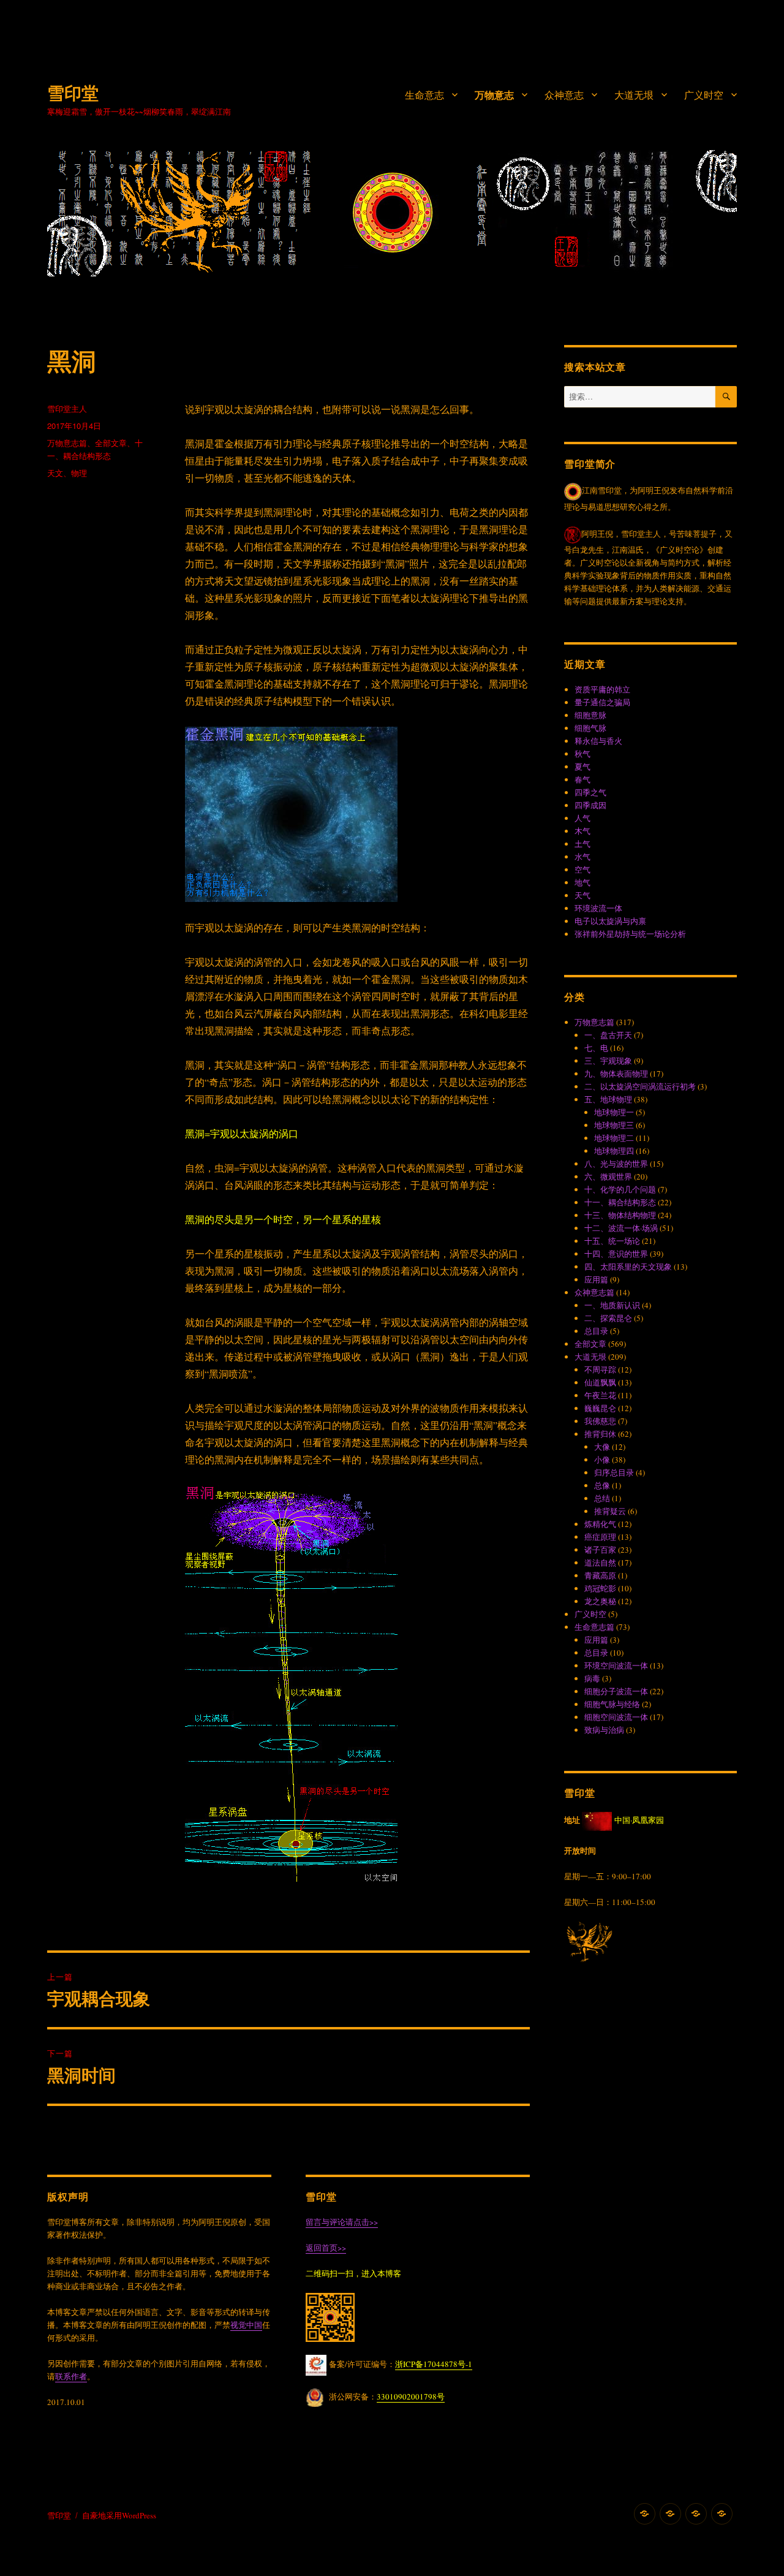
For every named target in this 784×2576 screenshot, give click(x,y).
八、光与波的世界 (616, 1164)
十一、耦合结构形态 (620, 1202)
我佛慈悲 (600, 1421)
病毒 (592, 1678)
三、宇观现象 (608, 1061)
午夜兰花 (600, 1395)
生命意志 (424, 95)
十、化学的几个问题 (620, 1189)
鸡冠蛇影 (600, 1588)
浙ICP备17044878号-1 (434, 2364)
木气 (582, 831)
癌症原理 (600, 1537)
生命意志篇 (594, 1627)
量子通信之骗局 (602, 702)
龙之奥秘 (600, 1601)
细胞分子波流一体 (616, 1691)
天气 (582, 895)
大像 (602, 1447)
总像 (602, 1485)
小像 (602, 1460)
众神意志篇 (594, 1292)
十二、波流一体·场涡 (621, 1228)
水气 (582, 857)
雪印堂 (73, 92)
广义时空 (704, 95)
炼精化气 (600, 1524)
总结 (602, 1498)
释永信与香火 (598, 741)
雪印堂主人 (67, 408)
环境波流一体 (598, 908)
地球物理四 (614, 1151)
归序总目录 (614, 1472)
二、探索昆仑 (608, 1318)
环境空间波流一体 (616, 1665)
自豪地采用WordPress (119, 2515)
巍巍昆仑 (600, 1408)
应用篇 (596, 1279)
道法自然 (600, 1563)
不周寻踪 (600, 1369)
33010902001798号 (411, 2396)
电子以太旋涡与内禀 (610, 921)
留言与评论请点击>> (342, 2222)
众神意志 (564, 95)
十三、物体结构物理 (620, 1215)
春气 (582, 779)
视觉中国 (246, 2325)
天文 (55, 473)
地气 (582, 882)
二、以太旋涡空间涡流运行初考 (640, 1086)
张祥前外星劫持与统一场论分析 (630, 934)
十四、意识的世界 (616, 1254)
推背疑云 (610, 1511)
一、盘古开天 (608, 1035)
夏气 (582, 767)
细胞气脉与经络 (612, 1704)
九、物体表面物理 (616, 1074)
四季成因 (590, 805)
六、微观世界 (608, 1176)
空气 (582, 869)
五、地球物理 (608, 1099)
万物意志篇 (67, 443)
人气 (582, 818)
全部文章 (111, 443)
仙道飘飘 (600, 1382)
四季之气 (590, 792)
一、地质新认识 (612, 1305)
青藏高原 (600, 1575)
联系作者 (71, 2376)
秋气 (582, 754)
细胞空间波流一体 (616, 1717)
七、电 (596, 1048)
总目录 (596, 1331)
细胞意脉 (590, 715)
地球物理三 (614, 1125)
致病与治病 (604, 1730)
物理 (79, 473)
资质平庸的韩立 (602, 689)
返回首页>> (326, 2248)
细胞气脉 (590, 728)
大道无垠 (634, 95)
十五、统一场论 (612, 1241)
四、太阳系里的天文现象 (628, 1267)
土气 (582, 844)
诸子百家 (600, 1550)
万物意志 (494, 95)
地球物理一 (614, 1112)
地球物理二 (614, 1138)
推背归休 (600, 1434)
